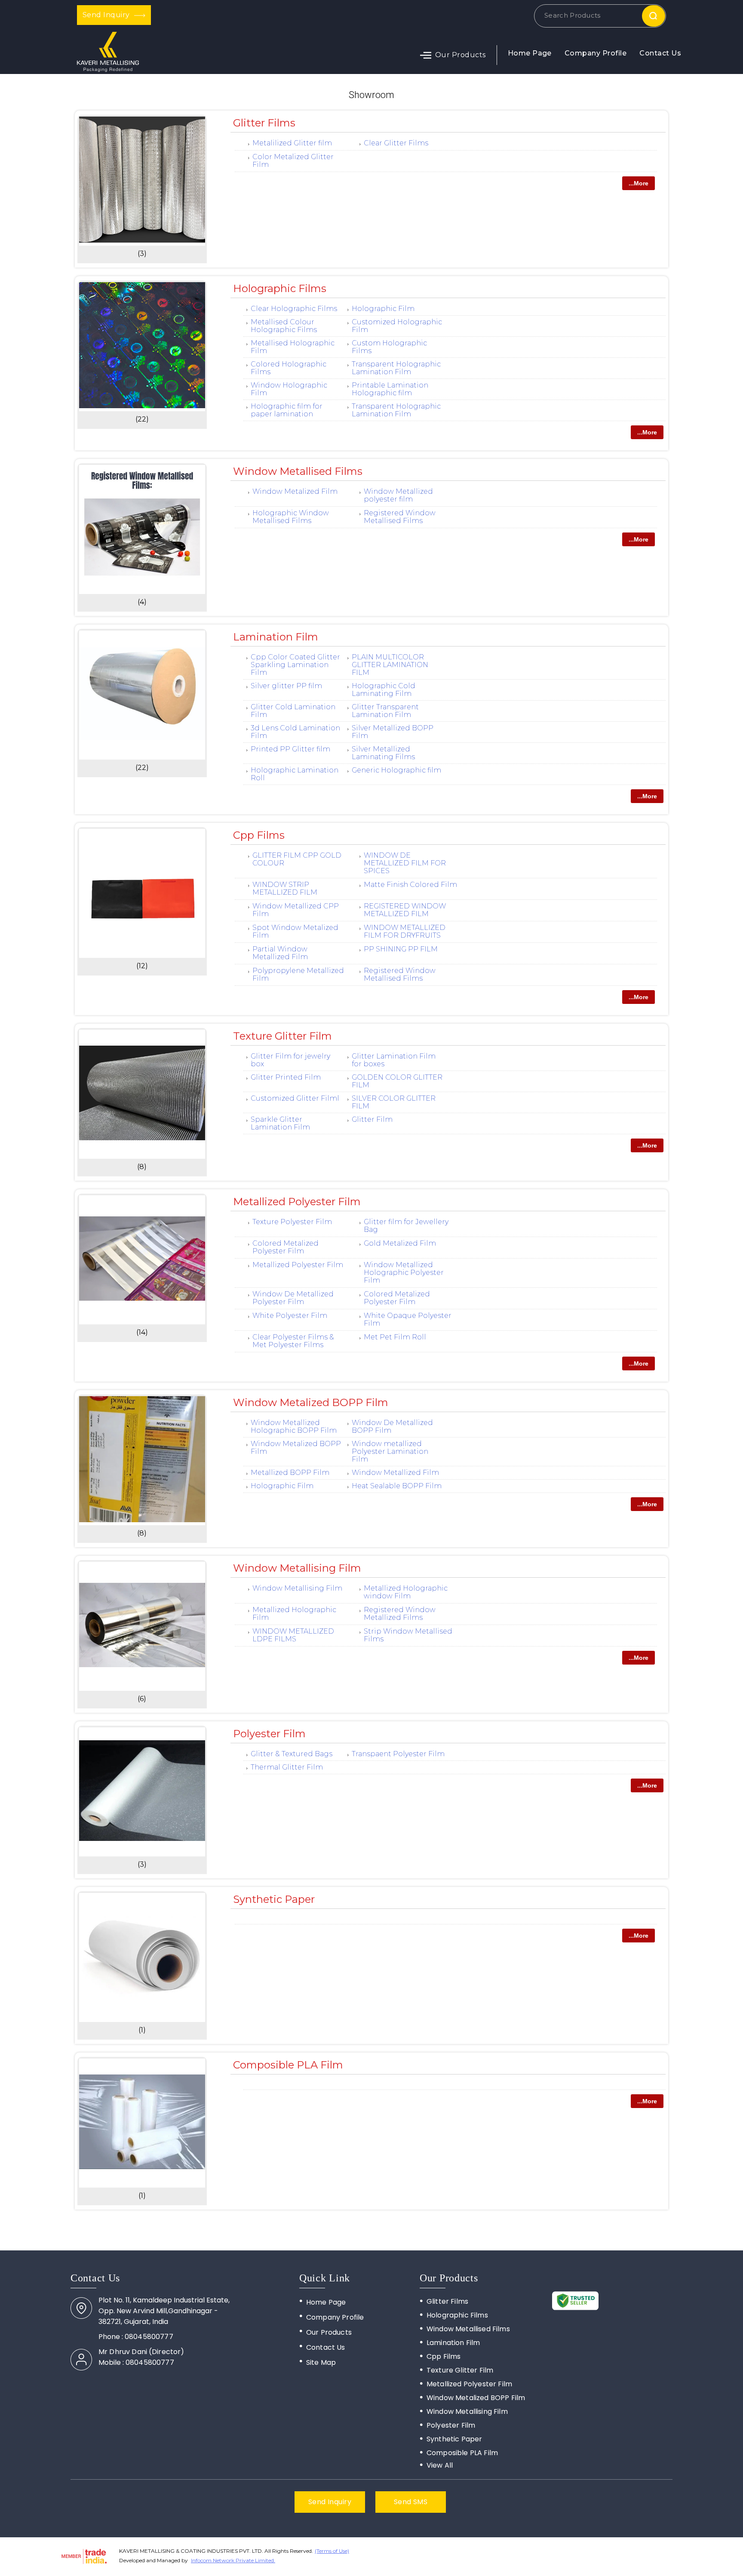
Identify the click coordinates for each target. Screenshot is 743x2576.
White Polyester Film (290, 1316)
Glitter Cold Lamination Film (293, 711)
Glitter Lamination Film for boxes (394, 1060)
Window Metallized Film (395, 1473)
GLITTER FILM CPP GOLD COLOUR (297, 859)
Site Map (321, 2362)
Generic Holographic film (396, 770)
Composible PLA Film (288, 2065)
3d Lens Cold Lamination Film (295, 732)
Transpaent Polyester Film (398, 1754)
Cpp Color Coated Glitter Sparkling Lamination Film (295, 665)
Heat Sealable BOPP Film (397, 1486)
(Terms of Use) (332, 2551)
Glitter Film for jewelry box (290, 1060)
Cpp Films (259, 835)
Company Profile (596, 53)
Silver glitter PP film (286, 686)
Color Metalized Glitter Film (293, 161)
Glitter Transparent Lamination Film (385, 711)
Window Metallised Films (298, 471)
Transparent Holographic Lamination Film (396, 368)
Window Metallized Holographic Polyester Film (404, 1273)
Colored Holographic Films (289, 368)
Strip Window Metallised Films (408, 1635)
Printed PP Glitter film (290, 749)
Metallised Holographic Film (293, 347)
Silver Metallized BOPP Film (393, 732)
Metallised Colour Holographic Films (284, 326)
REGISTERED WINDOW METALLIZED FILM (405, 910)
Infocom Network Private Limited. (233, 2560)
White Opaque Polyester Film (408, 1319)
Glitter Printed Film (286, 1077)
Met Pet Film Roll (395, 1337)
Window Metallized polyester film (398, 495)
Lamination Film (276, 637)
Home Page (530, 53)
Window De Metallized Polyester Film (293, 1298)
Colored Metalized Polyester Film (286, 1247)
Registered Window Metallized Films (400, 1614)
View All (440, 2465)
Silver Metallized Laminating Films (383, 753)
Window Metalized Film (295, 491)
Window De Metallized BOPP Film (392, 1426)
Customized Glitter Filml (295, 1098)
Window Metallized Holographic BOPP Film (294, 1426)
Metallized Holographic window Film (406, 1592)
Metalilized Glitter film (292, 143)
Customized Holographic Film (397, 326)
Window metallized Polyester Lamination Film (390, 1451)
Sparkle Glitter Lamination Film (280, 1123)
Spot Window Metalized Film (295, 931)
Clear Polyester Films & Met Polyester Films (293, 1341)
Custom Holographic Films (389, 347)
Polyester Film (269, 1734)
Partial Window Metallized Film (280, 953)
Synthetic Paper (274, 1899)
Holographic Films (280, 288)
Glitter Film (372, 1119)
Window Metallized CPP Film (296, 910)
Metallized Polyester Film (297, 1202)
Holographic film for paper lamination (287, 410)
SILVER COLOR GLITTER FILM (394, 1102)
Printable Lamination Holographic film (390, 389)
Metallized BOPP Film (290, 1473)
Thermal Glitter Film (287, 1767)
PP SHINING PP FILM (401, 949)
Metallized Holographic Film (294, 1614)
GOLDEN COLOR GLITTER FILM (397, 1081)
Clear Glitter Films (396, 143)
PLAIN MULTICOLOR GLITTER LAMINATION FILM (390, 665)
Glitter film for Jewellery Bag (406, 1226)
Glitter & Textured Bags (292, 1754)
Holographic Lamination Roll (295, 774)
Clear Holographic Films (294, 309)
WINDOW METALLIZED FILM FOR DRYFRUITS (405, 931)
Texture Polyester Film (292, 1222)
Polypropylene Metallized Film (298, 974)
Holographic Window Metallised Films (291, 517)
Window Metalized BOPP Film (311, 1402)
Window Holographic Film (289, 389)
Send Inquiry (107, 15)
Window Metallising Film (297, 1568)
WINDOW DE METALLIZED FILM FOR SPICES (405, 863)
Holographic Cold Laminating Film (384, 690)
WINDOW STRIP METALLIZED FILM (285, 888)
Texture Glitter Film (282, 1036)
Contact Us (660, 53)
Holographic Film (383, 309)
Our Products (461, 55)
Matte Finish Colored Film (410, 885)
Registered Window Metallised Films (400, 517)
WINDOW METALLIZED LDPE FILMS (293, 1635)
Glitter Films (264, 123)
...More (639, 183)
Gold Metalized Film (400, 1243)
